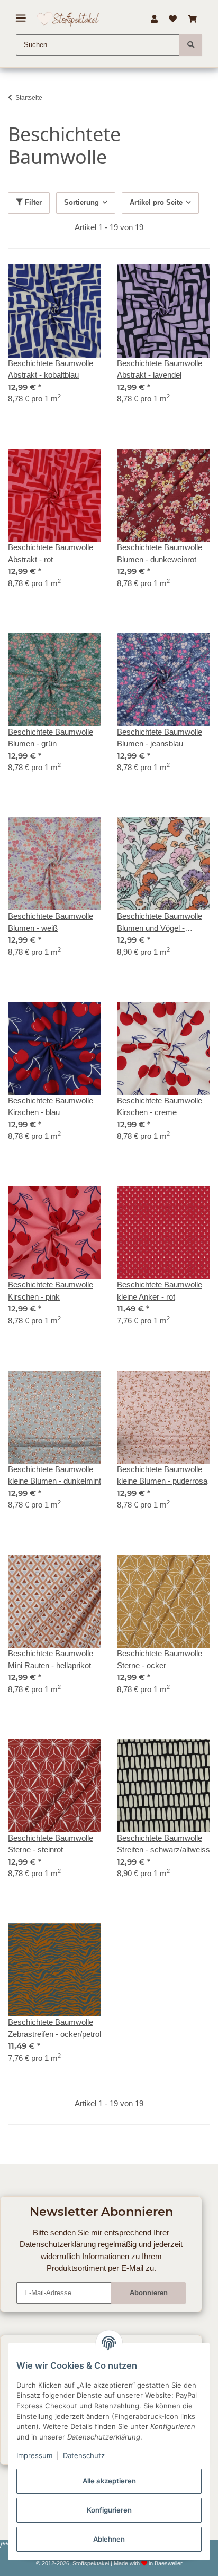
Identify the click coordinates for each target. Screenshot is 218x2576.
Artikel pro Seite (156, 202)
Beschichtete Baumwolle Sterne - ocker (160, 1659)
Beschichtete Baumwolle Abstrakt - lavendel (160, 369)
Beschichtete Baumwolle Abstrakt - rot (51, 553)
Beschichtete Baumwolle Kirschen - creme (160, 1107)
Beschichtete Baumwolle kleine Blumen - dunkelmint (54, 1475)
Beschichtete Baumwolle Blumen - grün (51, 738)
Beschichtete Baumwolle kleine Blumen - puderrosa (162, 1475)
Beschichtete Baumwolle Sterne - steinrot (51, 1844)
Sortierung (81, 202)
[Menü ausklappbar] (21, 14)
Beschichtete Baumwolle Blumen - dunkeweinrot (160, 553)
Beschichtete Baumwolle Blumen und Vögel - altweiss (160, 923)
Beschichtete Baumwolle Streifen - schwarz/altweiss (163, 1844)
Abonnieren (149, 2293)
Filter (32, 202)
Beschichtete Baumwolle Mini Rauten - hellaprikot (51, 1659)
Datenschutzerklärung (58, 2244)
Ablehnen (109, 2539)
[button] (154, 19)
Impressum (34, 2455)
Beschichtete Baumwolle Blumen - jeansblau (160, 738)
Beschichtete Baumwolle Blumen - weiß (51, 922)
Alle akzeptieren (109, 2481)
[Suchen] (191, 45)
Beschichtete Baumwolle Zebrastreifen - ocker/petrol (54, 2028)
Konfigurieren (109, 2510)
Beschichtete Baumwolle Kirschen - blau (51, 1107)
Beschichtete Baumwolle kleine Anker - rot (160, 1291)
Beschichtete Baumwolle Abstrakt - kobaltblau (51, 369)
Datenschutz (84, 2455)
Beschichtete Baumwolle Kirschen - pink (51, 1291)
